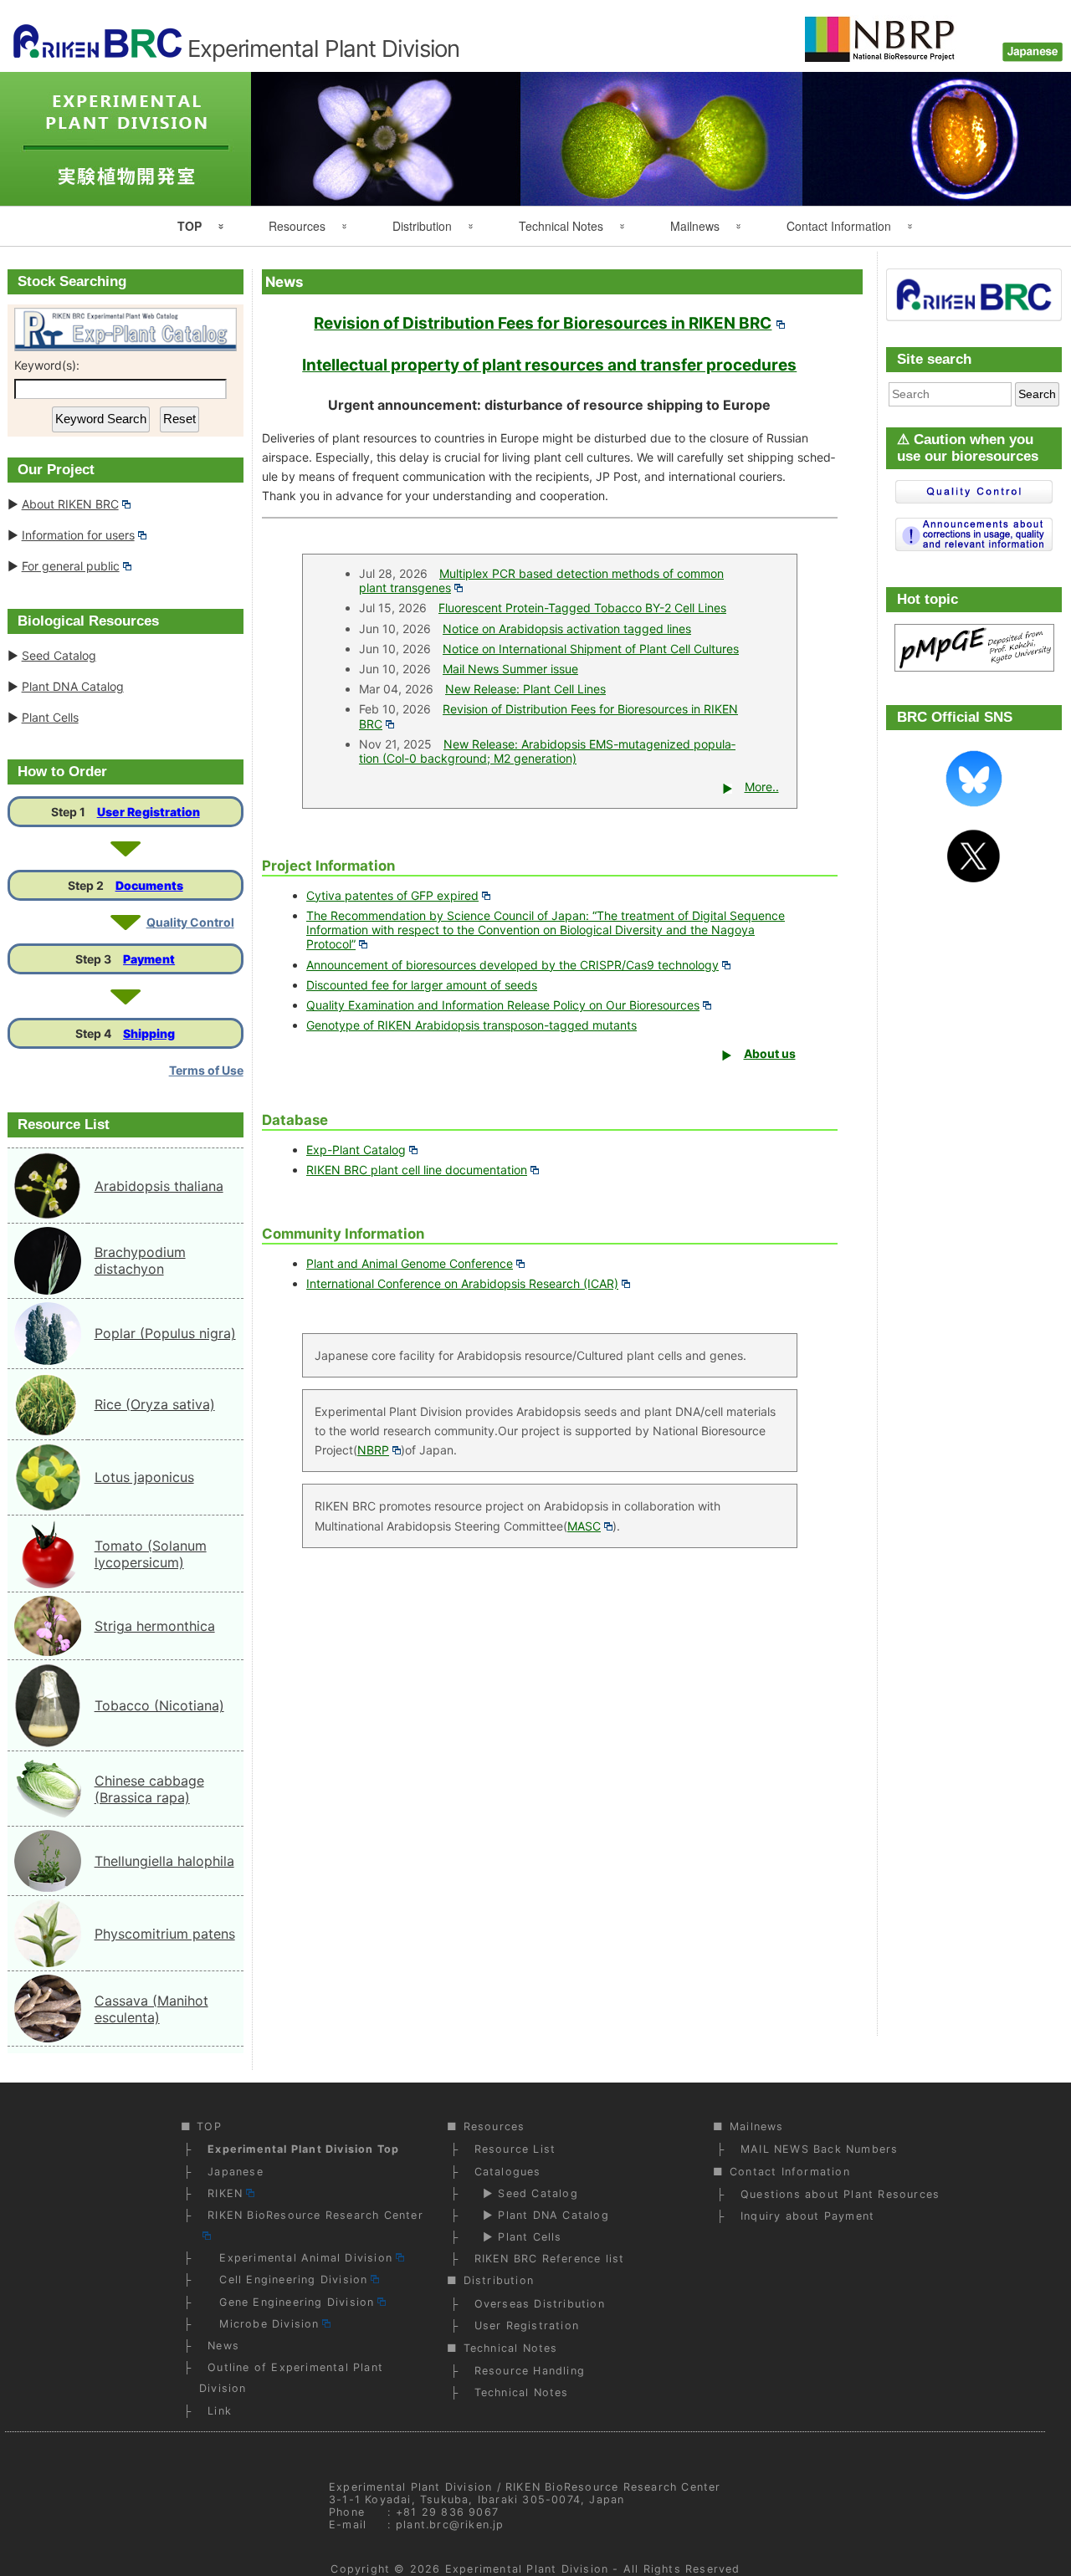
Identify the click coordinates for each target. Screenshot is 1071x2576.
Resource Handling (530, 2371)
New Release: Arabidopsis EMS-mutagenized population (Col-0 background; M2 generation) (547, 751)
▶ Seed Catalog (526, 2193)
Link (220, 2411)
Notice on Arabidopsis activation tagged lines (567, 629)
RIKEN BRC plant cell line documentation (417, 1170)
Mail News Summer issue (510, 669)
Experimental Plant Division (527, 2569)
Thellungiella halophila (164, 1861)
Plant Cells (50, 717)
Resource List (515, 2149)
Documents (149, 885)
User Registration (149, 812)
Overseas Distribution (540, 2304)
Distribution (422, 226)
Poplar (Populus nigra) (165, 1333)
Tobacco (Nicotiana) (159, 1705)
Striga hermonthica (155, 1626)
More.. (762, 787)
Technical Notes (561, 226)
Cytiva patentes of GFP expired (392, 895)
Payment (149, 959)
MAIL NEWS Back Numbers (819, 2149)
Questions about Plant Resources (840, 2194)
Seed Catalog (59, 655)
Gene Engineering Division (291, 2302)
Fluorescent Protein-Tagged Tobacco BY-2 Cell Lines (582, 608)
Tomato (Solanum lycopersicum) (151, 1554)
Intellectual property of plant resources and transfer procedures (549, 365)
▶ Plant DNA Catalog (542, 2215)
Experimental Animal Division (300, 2258)
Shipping (149, 1033)
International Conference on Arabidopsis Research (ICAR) (462, 1283)
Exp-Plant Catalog (356, 1150)
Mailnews (695, 226)
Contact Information (839, 226)
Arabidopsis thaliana (159, 1186)
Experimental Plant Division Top (303, 2149)
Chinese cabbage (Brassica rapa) (149, 1789)
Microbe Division (263, 2324)
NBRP (373, 1450)
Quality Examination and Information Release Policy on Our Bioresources (503, 1005)
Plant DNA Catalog (73, 686)
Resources (297, 226)
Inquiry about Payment (807, 2216)
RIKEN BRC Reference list (550, 2259)
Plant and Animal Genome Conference (410, 1263)
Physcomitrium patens (165, 1934)
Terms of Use (206, 1070)
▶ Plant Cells (518, 2237)
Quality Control (190, 922)
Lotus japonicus (144, 1477)
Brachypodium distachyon (140, 1260)
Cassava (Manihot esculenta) (151, 2009)
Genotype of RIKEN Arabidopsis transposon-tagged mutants (471, 1025)
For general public (71, 566)
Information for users (78, 535)
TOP (190, 226)
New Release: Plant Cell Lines (525, 689)
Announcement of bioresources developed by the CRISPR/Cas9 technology (512, 965)
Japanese (236, 2172)
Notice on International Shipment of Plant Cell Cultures (591, 649)
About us (770, 1053)
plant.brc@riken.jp (450, 2525)
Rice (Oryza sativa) (155, 1404)
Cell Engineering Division (287, 2280)
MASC (584, 1526)
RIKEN (225, 2193)
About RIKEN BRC (70, 504)
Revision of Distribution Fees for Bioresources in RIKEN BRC (543, 323)
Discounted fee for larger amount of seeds (422, 985)
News (223, 2346)
